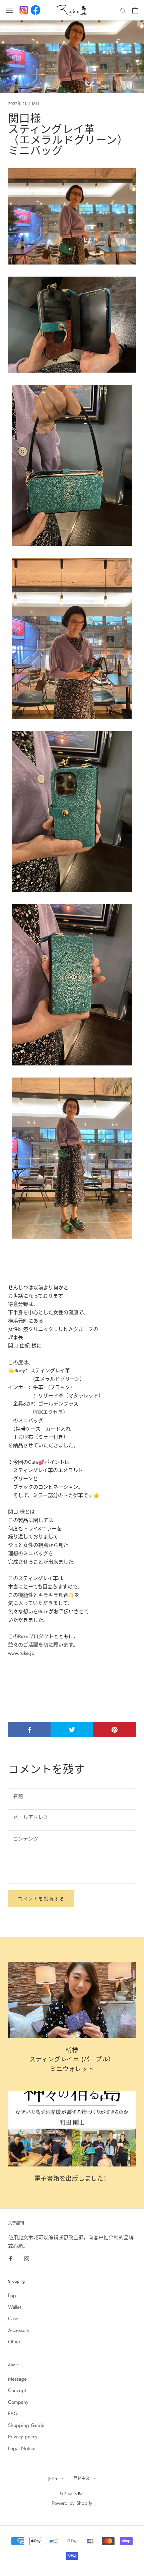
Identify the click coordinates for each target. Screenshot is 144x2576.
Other (14, 2342)
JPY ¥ (53, 2478)
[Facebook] (35, 10)
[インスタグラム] (24, 10)
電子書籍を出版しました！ (72, 2179)
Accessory (19, 2330)
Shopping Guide (26, 2425)
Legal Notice (22, 2448)
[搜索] (123, 10)
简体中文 (82, 2478)
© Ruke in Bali (72, 2494)
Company (18, 2402)
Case (13, 2319)
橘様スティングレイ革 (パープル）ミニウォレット (72, 2060)
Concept (17, 2390)
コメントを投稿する (41, 1899)
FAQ (13, 2414)
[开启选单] (9, 10)
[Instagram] (27, 2258)
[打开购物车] (135, 10)
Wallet (15, 2307)
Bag (12, 2295)
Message (17, 2379)
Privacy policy (23, 2437)
